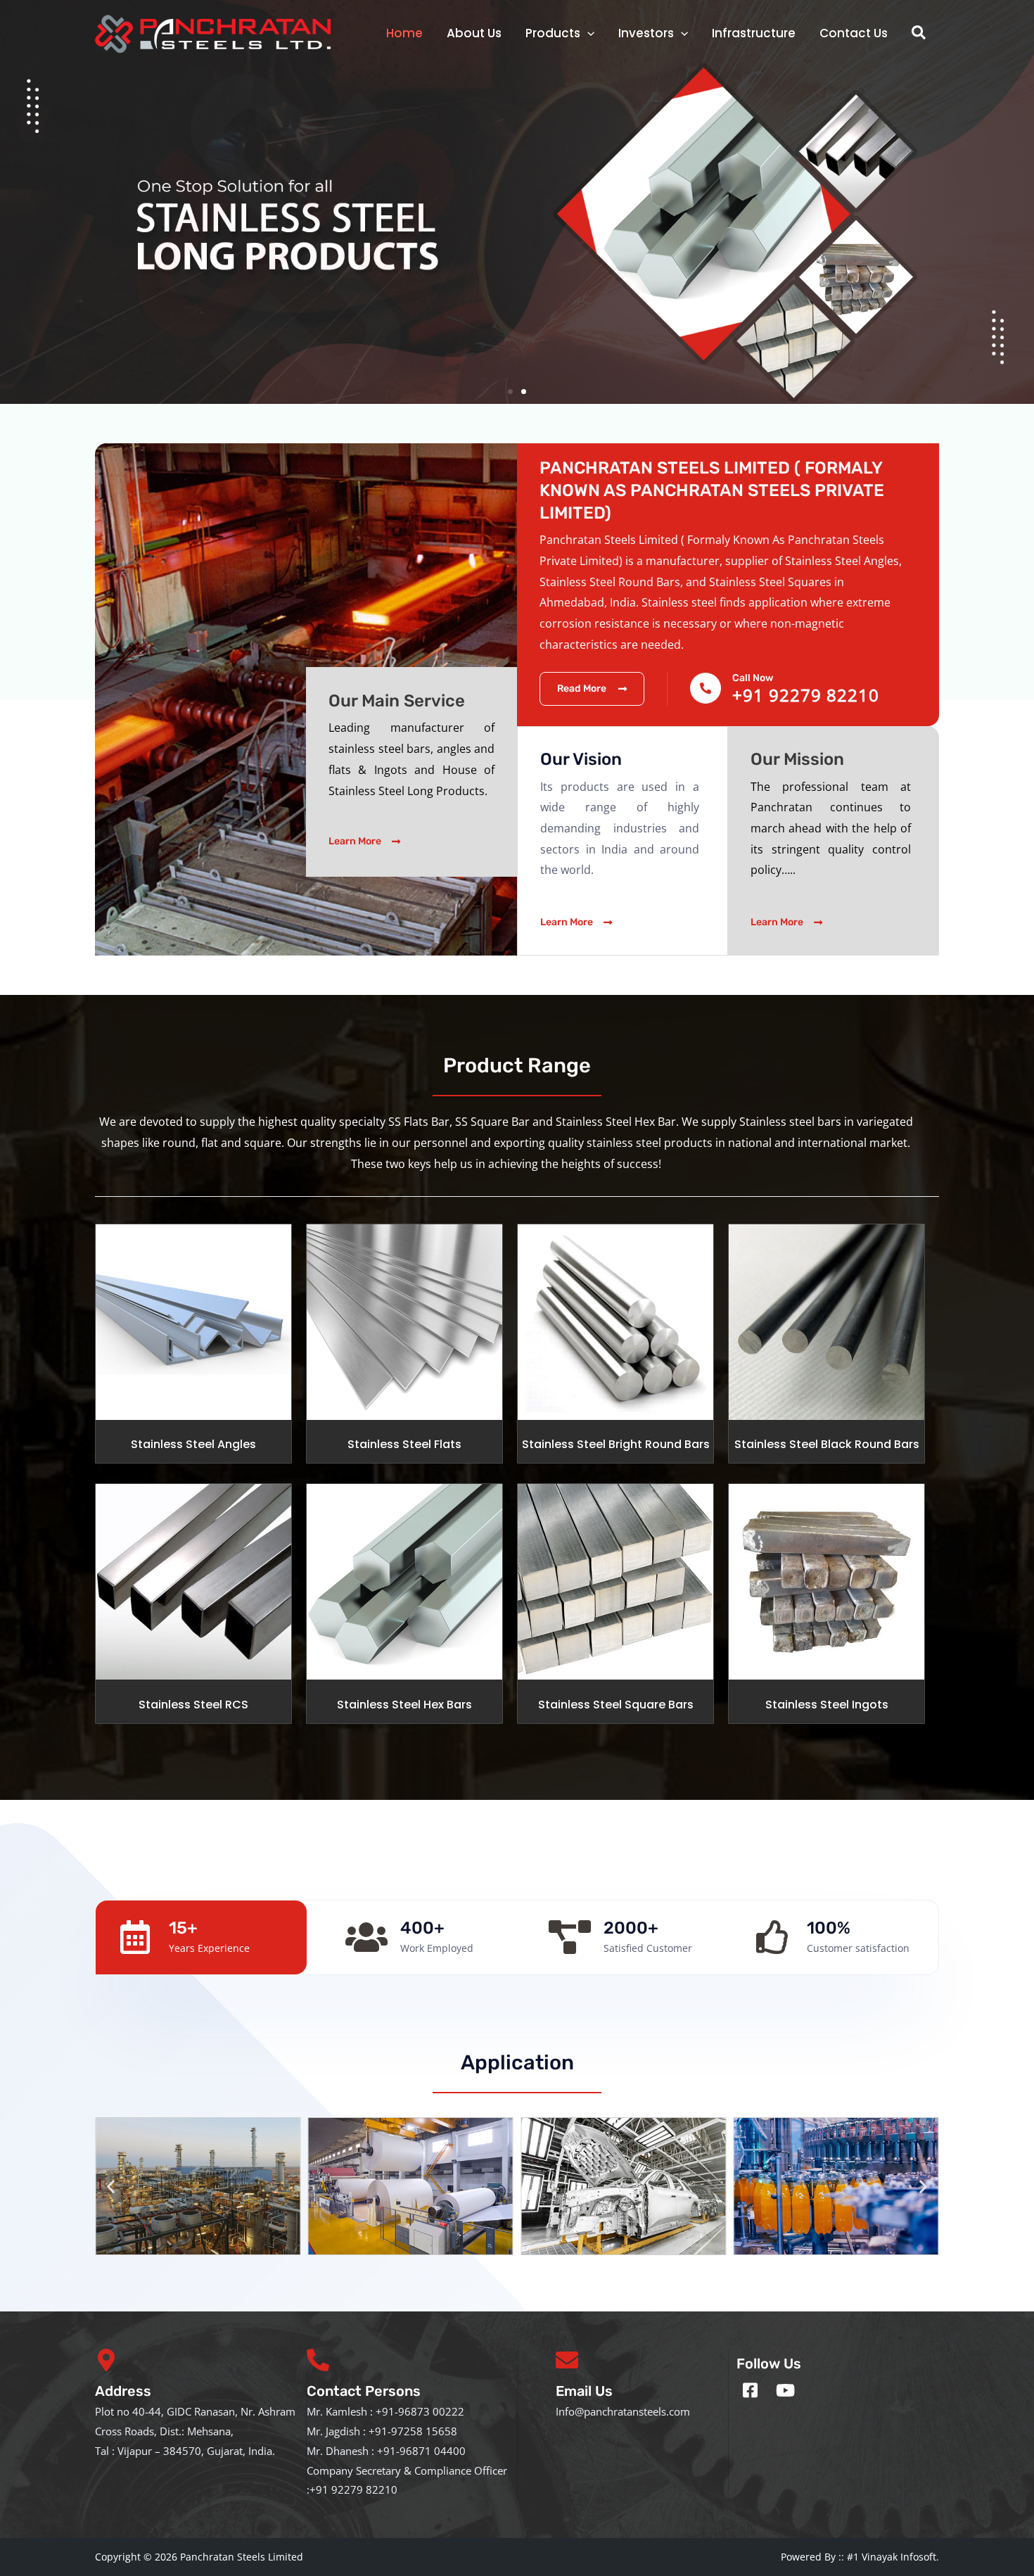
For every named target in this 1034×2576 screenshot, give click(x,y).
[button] (919, 33)
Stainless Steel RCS (193, 1705)
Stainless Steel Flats (404, 1444)
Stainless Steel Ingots (827, 1705)
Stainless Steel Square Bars (616, 1705)
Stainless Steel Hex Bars (404, 1705)
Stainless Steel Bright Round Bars (616, 1444)
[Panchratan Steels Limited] (216, 32)
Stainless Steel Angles (193, 1444)
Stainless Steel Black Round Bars (827, 1444)
